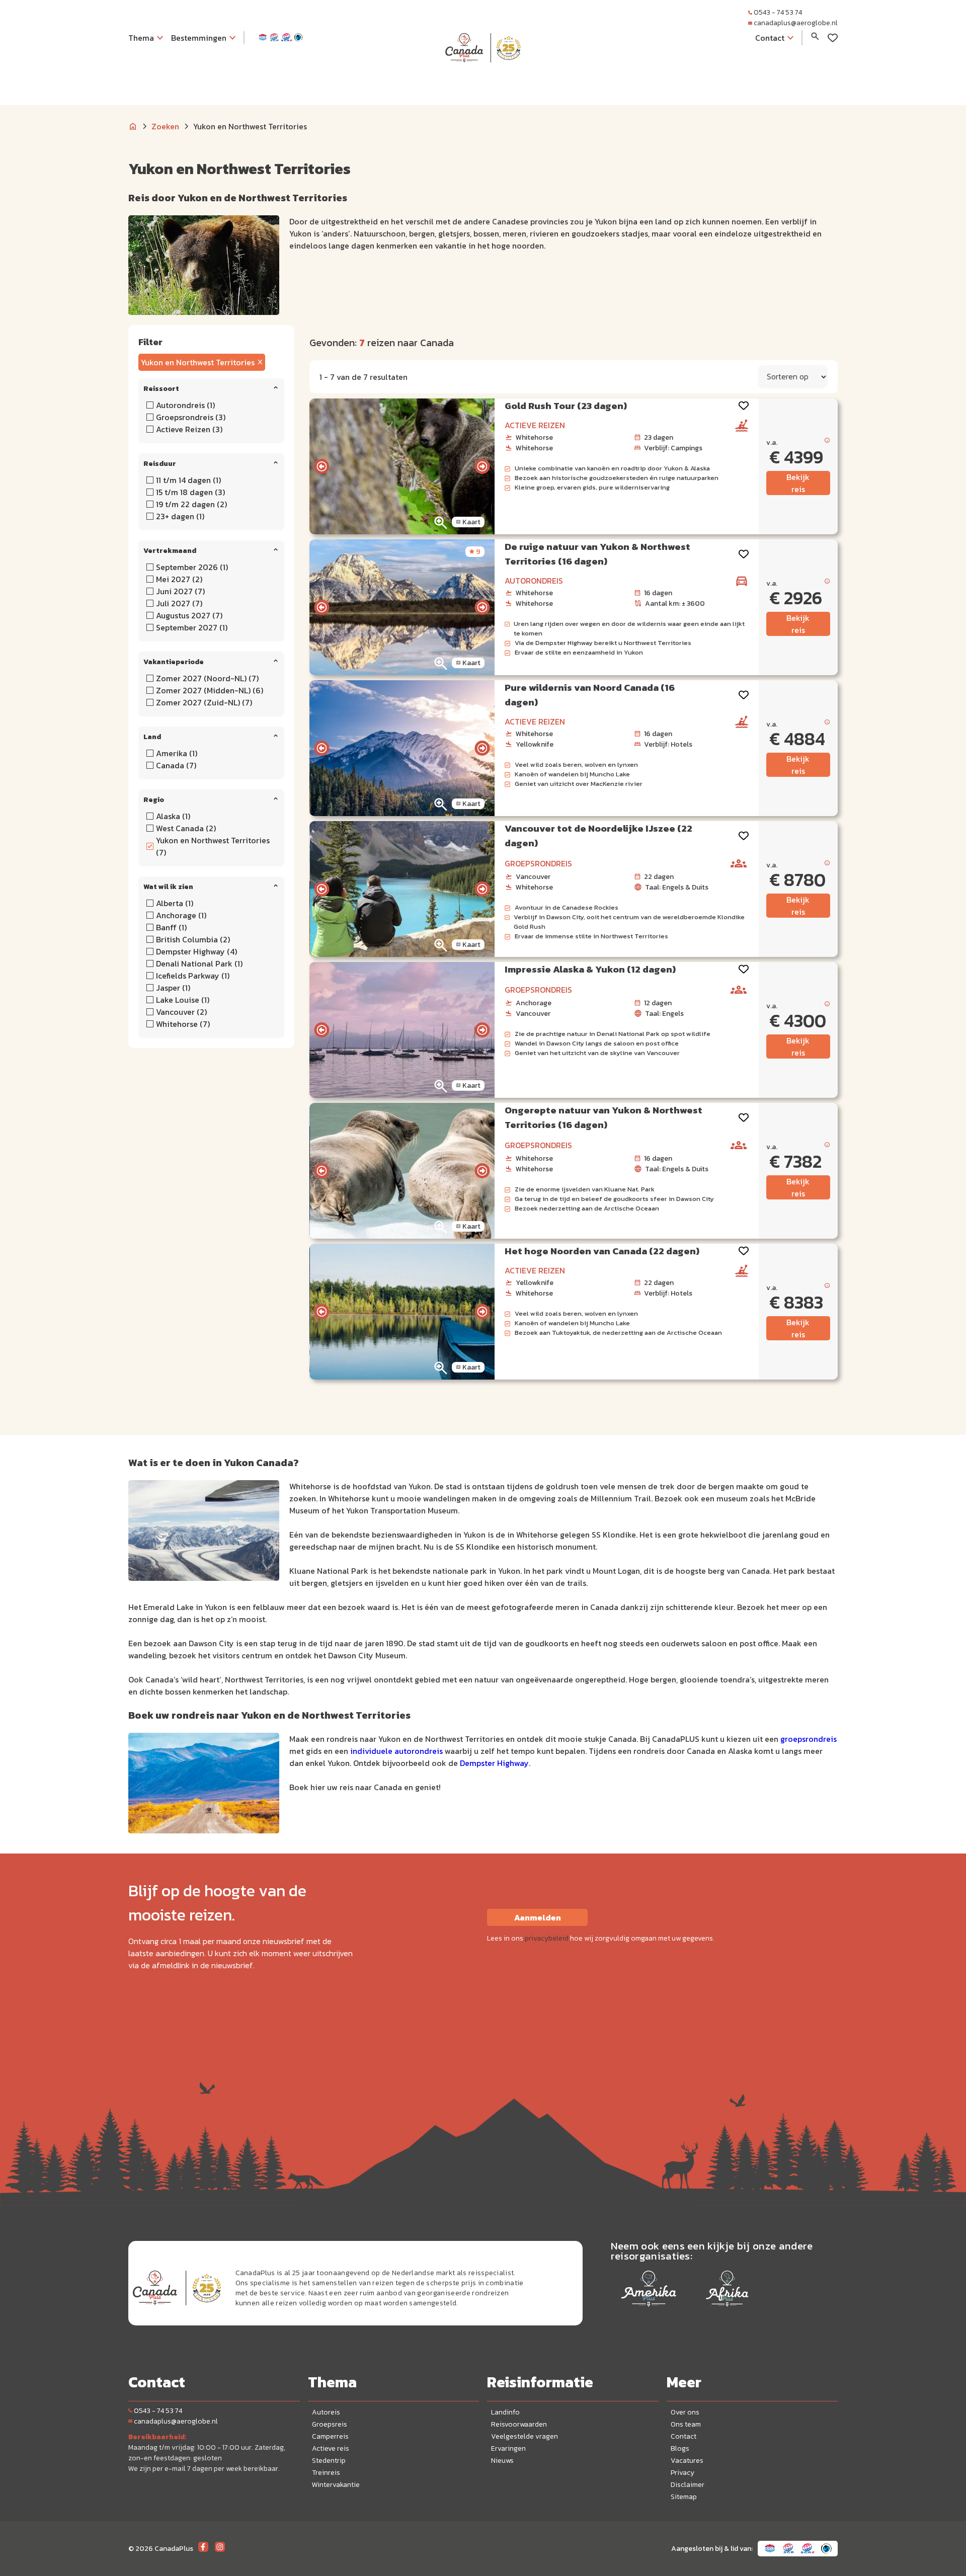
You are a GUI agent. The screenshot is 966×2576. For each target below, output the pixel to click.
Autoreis (326, 2412)
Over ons (685, 2412)
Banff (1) (171, 927)
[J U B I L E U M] (483, 83)
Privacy (682, 2473)
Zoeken (165, 126)
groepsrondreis (809, 1739)
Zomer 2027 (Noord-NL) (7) (207, 678)
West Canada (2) (186, 828)
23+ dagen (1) (180, 516)
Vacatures (687, 2461)
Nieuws (502, 2461)
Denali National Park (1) (199, 963)
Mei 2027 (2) (179, 579)
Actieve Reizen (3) (189, 429)
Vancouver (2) (181, 1012)
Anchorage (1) (181, 915)
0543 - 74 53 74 (778, 12)
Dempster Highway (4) (196, 951)
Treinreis (326, 2473)
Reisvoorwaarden (519, 2424)
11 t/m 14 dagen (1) (188, 480)
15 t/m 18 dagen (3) (190, 492)
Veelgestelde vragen (525, 2436)
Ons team (686, 2424)
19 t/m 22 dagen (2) (191, 504)
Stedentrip (329, 2461)
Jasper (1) (173, 988)
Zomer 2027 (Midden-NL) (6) (210, 690)
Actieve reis (331, 2448)
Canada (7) (176, 765)
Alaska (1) (173, 816)
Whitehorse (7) (183, 1024)
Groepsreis (330, 2424)
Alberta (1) (175, 903)
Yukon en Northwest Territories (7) (213, 846)
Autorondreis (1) (185, 405)
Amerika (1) (177, 753)
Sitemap (684, 2497)
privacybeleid (547, 1938)
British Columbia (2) (193, 939)
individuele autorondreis (396, 1751)
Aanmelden (538, 1917)
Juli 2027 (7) (179, 603)
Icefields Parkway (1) (193, 976)
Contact (683, 2436)
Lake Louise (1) (183, 1000)
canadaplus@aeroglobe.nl (796, 23)
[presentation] (321, 466)
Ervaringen (508, 2448)
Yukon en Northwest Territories (198, 362)
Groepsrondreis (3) (191, 417)
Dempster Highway (494, 1763)
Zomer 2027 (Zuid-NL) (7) (204, 702)
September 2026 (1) (192, 567)
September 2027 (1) (192, 627)
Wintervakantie (336, 2485)
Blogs (680, 2448)
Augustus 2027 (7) (189, 615)
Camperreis (330, 2436)
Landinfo (505, 2412)
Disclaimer (688, 2485)
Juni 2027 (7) (180, 591)
